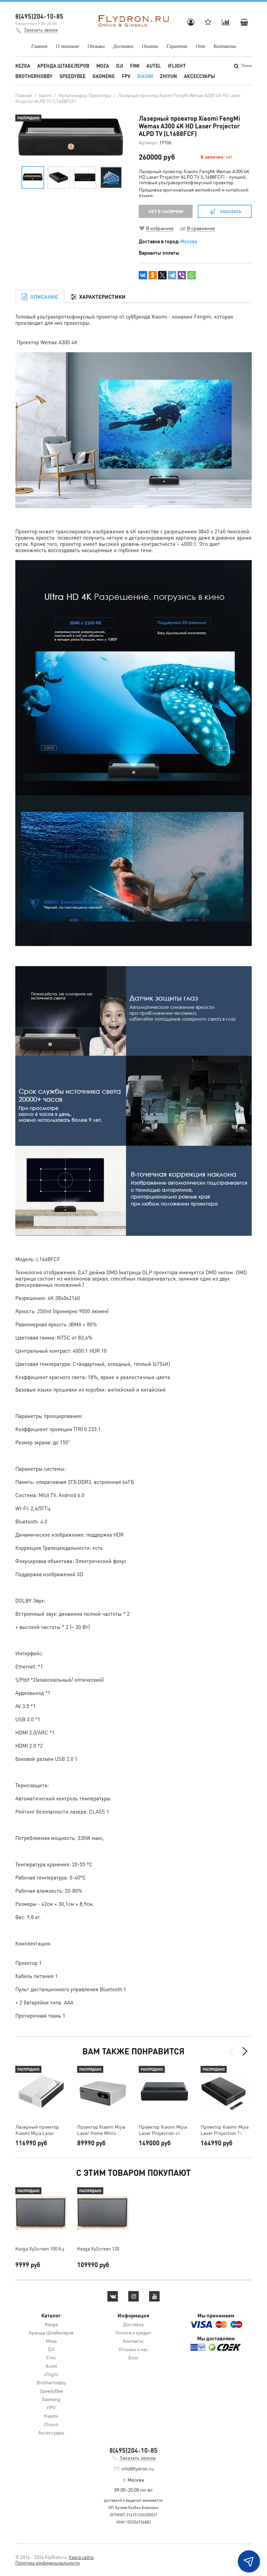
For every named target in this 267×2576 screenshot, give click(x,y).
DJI (120, 66)
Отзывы (96, 46)
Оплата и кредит (133, 2332)
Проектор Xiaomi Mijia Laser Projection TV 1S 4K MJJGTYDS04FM (225, 2130)
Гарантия (177, 46)
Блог (133, 2357)
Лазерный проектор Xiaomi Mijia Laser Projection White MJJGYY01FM (37, 2130)
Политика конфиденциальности (47, 2563)
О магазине (68, 46)
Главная (39, 46)
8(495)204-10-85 (39, 16)
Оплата (150, 46)
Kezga (23, 66)
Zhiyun (168, 76)
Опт (200, 46)
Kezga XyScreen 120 (98, 2248)
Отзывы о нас (133, 2349)
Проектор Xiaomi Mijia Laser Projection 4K (163, 2130)
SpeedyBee (72, 76)
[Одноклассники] (153, 275)
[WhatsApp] (192, 275)
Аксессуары (199, 76)
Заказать (230, 211)
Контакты (225, 46)
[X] (162, 275)
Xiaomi (145, 76)
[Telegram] (172, 275)
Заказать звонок (41, 30)
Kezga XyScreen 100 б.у (40, 2248)
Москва (189, 241)
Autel (154, 66)
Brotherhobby (34, 76)
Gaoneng (104, 76)
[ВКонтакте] (143, 275)
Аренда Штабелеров (63, 66)
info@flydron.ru (138, 2468)
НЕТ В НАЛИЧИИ (166, 211)
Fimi (135, 66)
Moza (103, 66)
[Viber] (182, 275)
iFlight (177, 66)
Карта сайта (81, 2557)
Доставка (123, 46)
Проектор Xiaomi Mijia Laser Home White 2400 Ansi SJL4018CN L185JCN (102, 2130)
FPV (126, 76)
